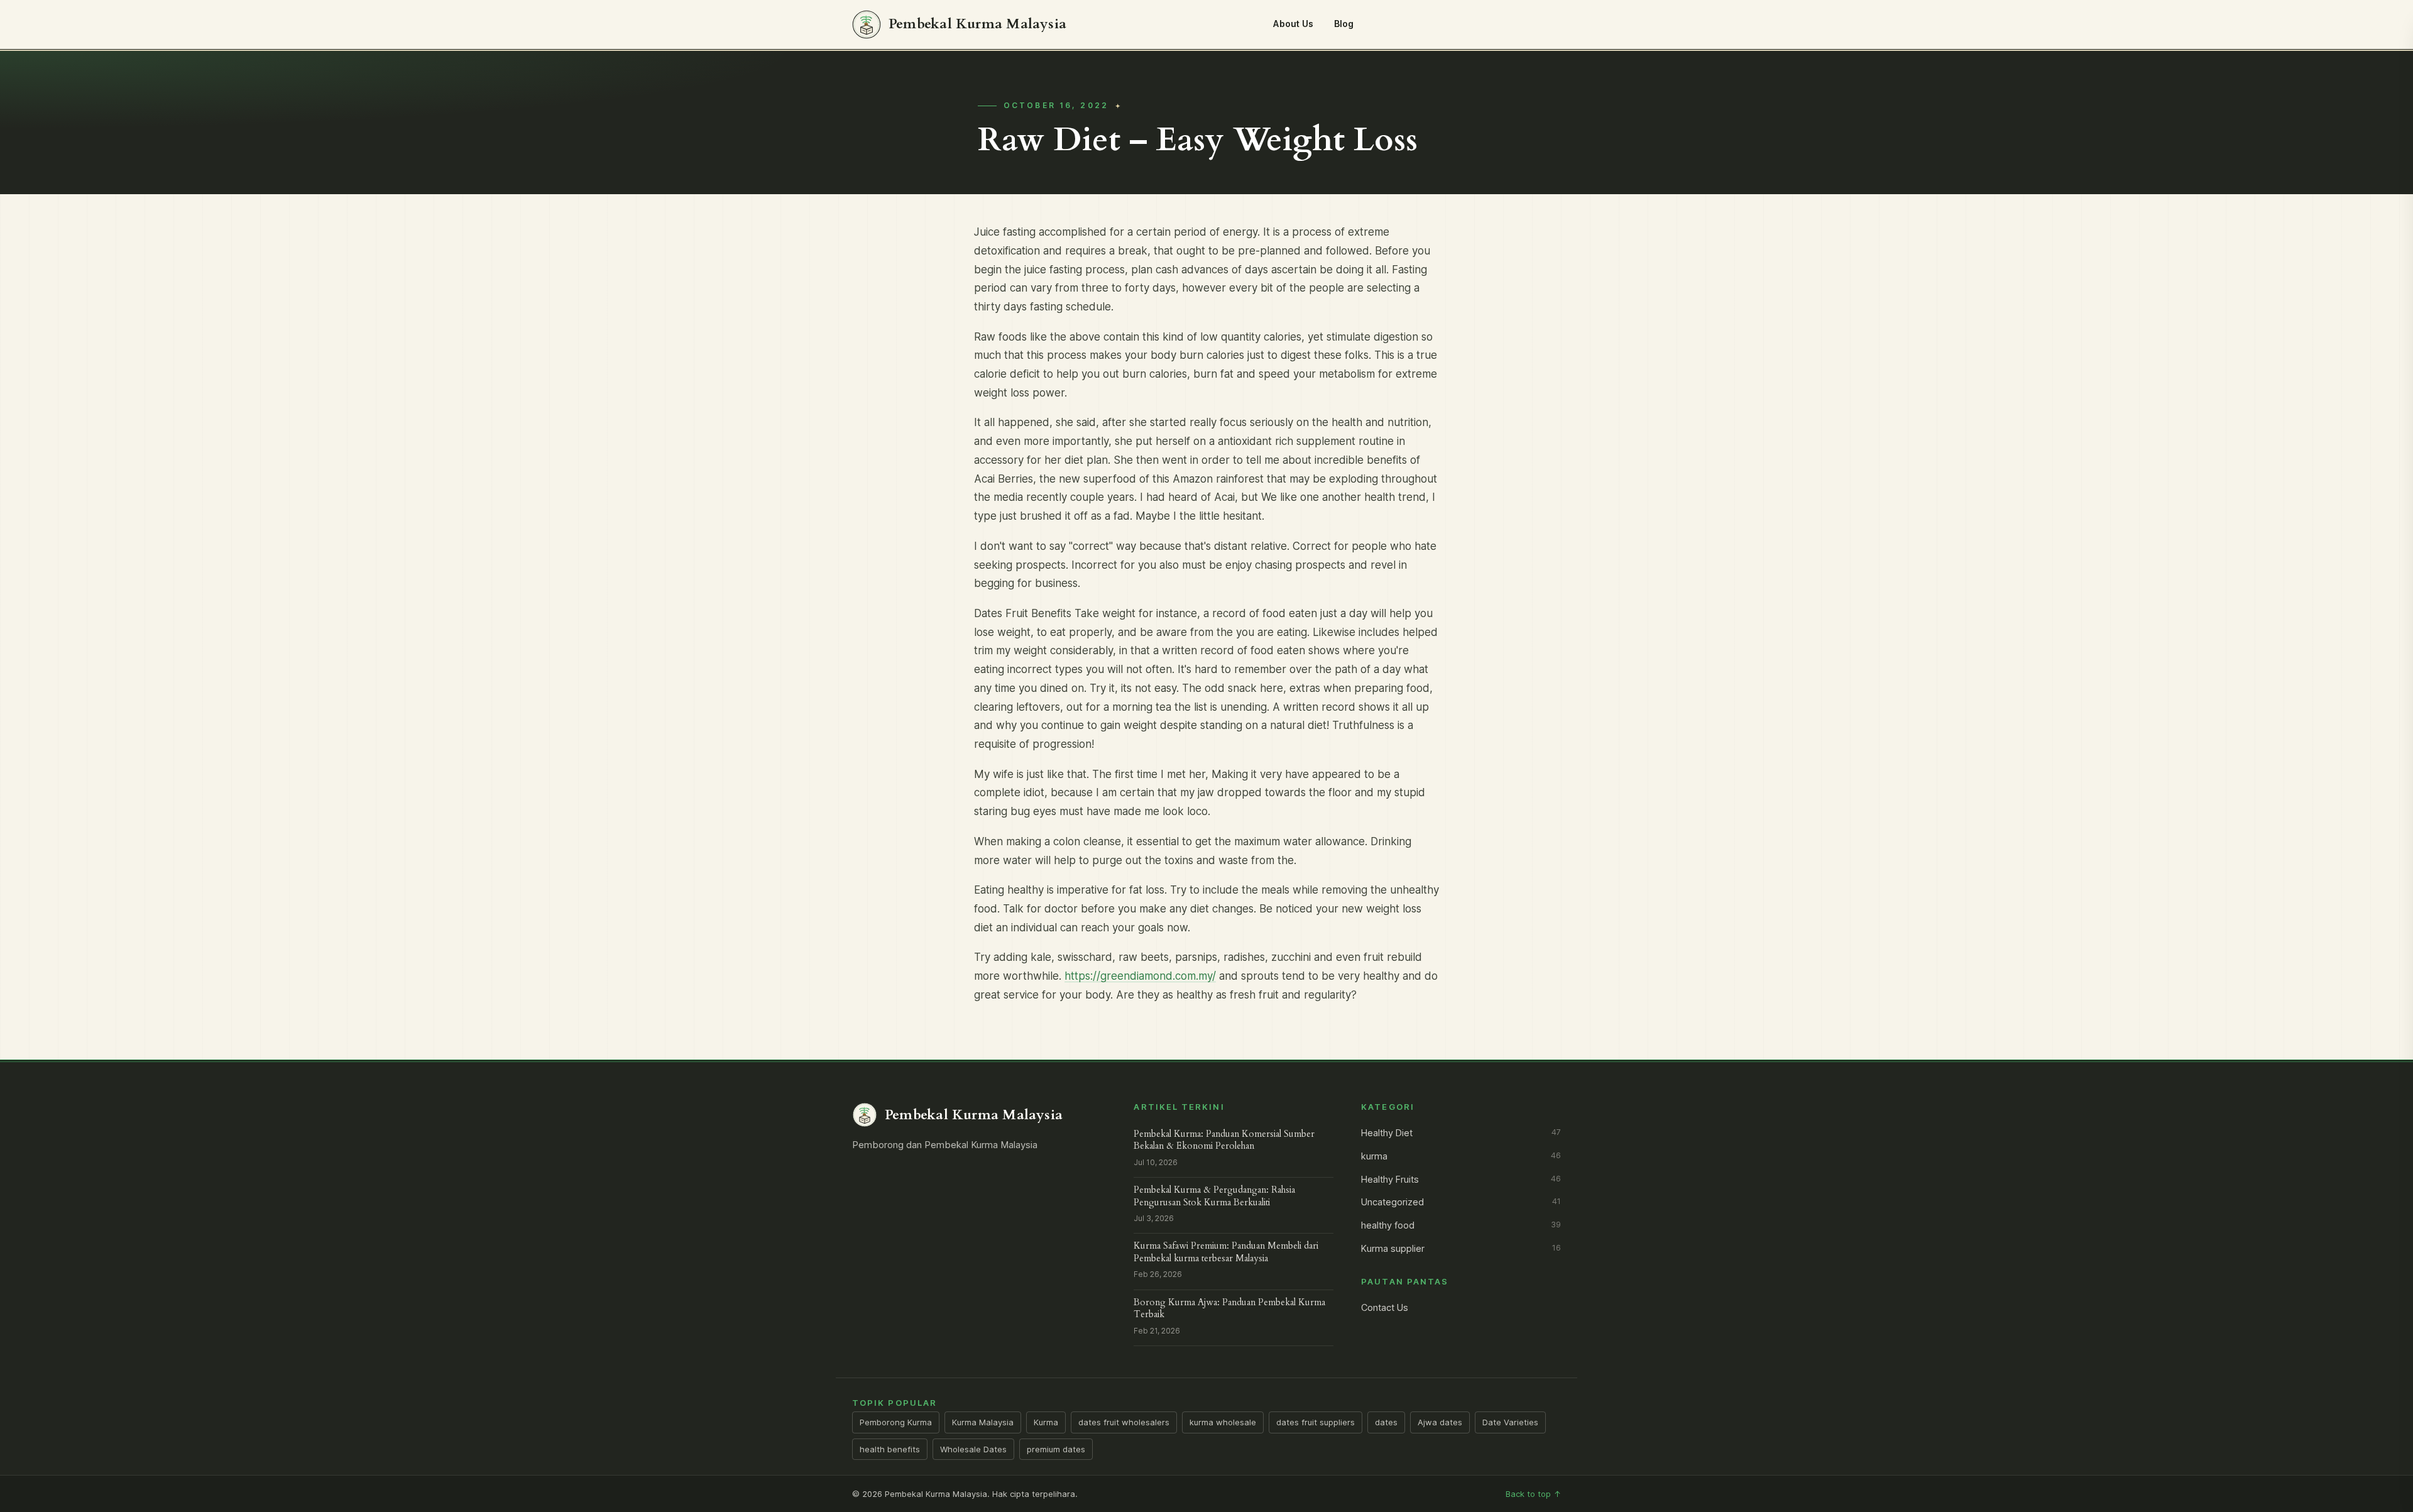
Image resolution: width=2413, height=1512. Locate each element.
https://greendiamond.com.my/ (1140, 976)
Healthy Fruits (1461, 1180)
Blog (1344, 24)
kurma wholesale (1223, 1422)
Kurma (1046, 1422)
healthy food (1461, 1225)
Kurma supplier (1461, 1249)
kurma (1461, 1156)
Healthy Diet (1461, 1133)
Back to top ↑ (1533, 1494)
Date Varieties (1510, 1422)
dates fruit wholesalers (1124, 1422)
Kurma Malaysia (983, 1422)
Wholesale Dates (973, 1449)
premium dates (1056, 1449)
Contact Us (1385, 1308)
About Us (1293, 24)
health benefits (890, 1449)
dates (1386, 1422)
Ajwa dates (1440, 1422)
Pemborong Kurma (896, 1422)
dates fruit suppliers (1316, 1422)
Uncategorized (1461, 1202)
